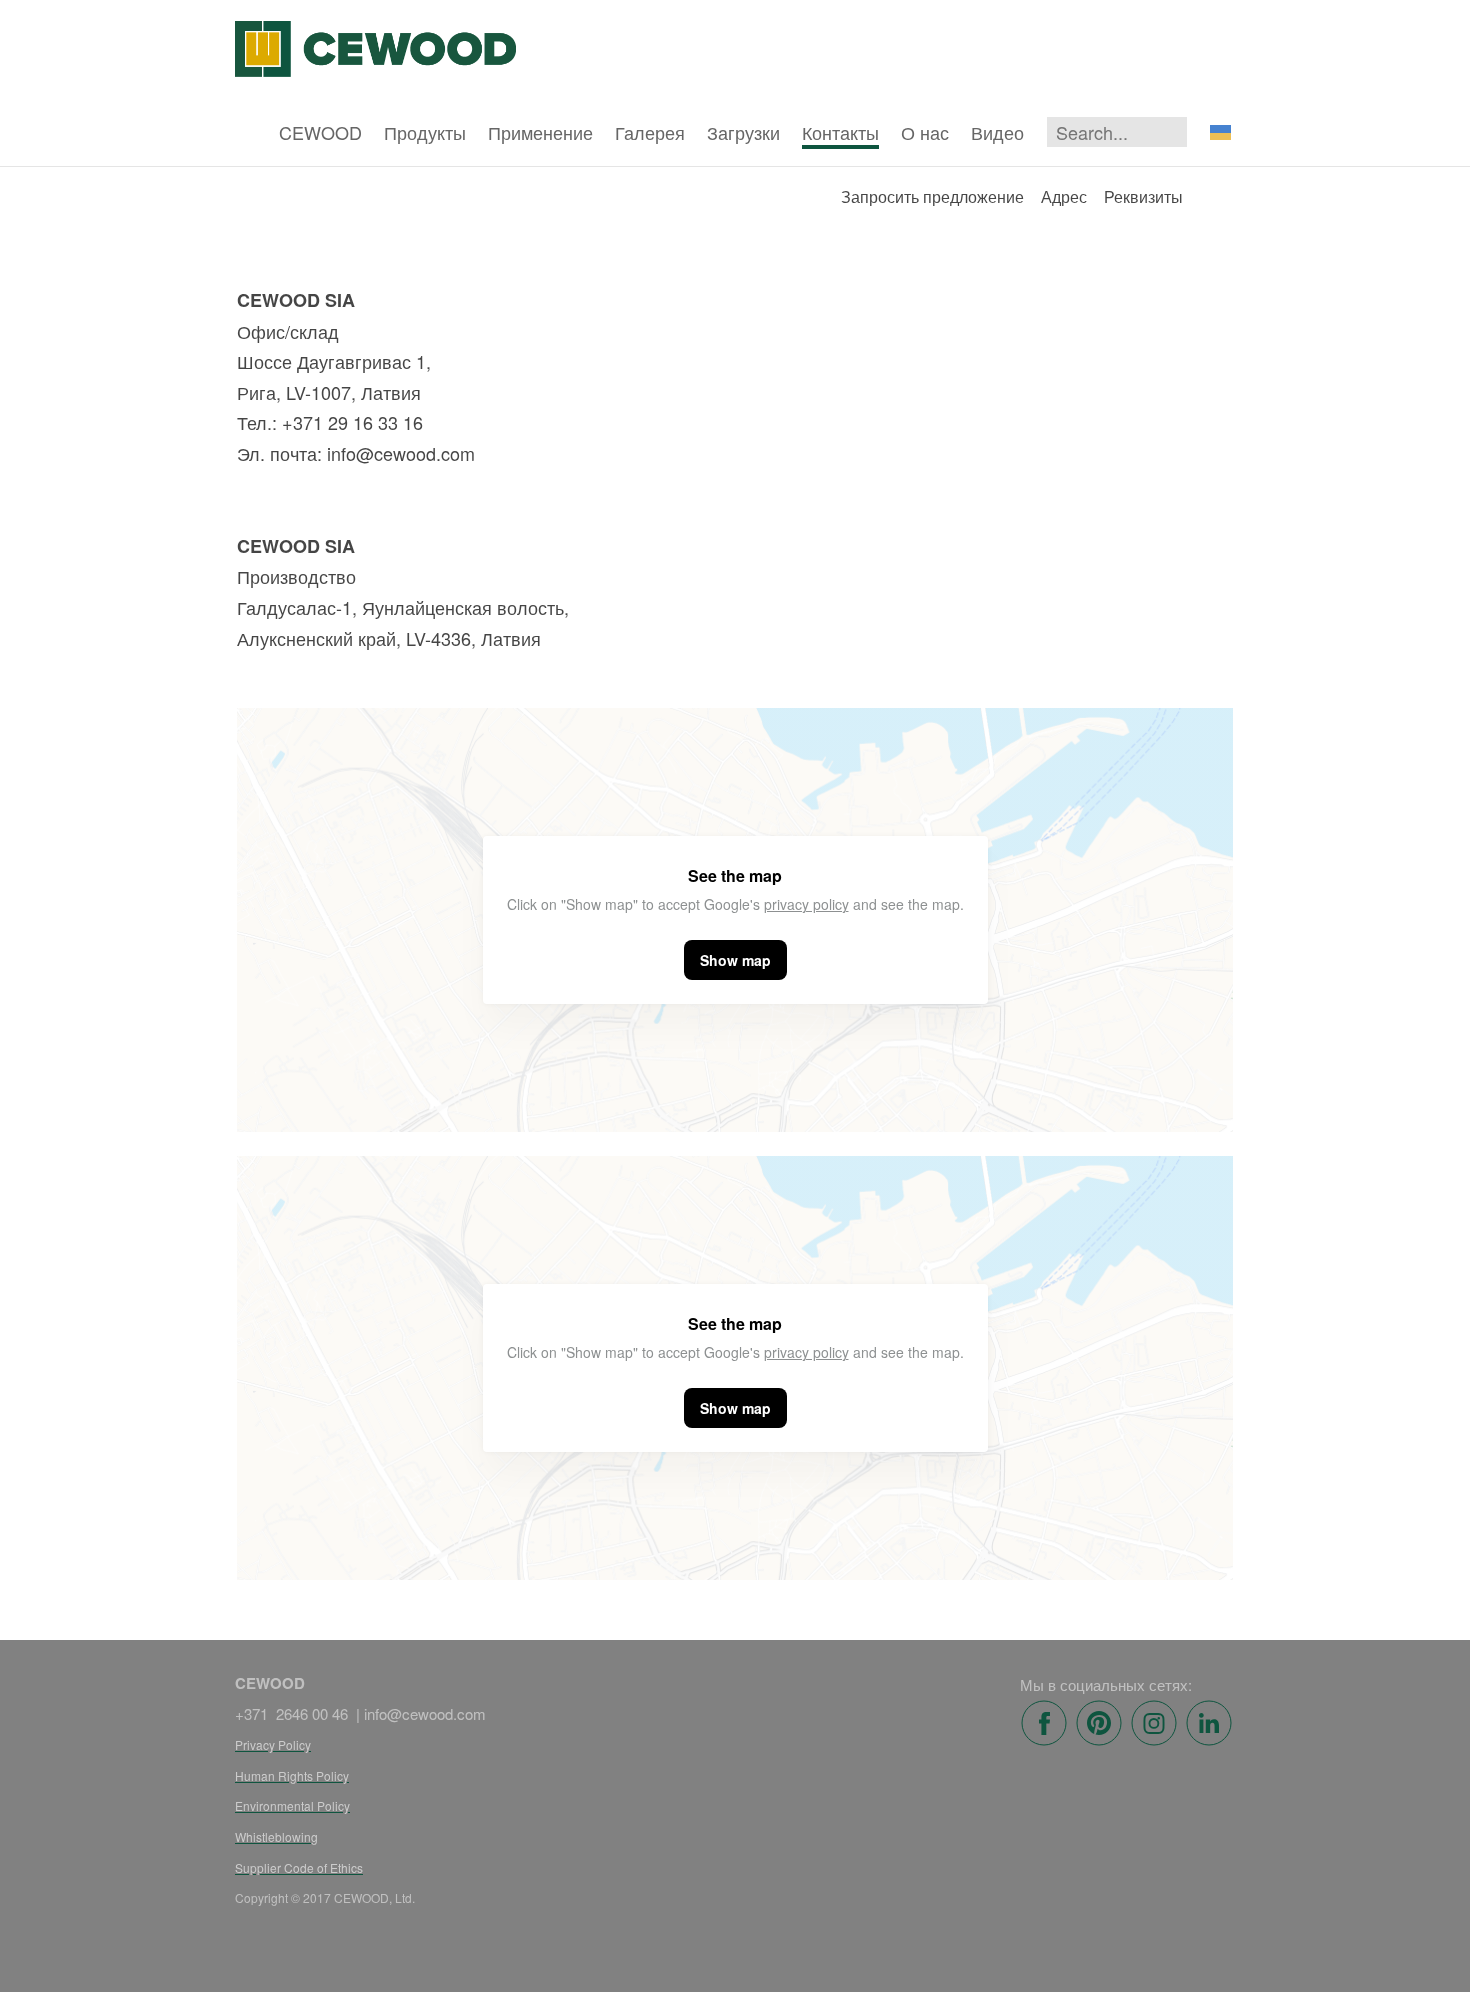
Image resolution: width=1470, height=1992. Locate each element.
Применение (540, 132)
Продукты (425, 132)
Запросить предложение (932, 196)
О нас (925, 132)
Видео (997, 132)
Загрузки (743, 132)
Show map (735, 960)
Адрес (1064, 196)
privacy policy (806, 904)
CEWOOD (320, 132)
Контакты (840, 132)
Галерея (650, 132)
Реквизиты (1143, 196)
